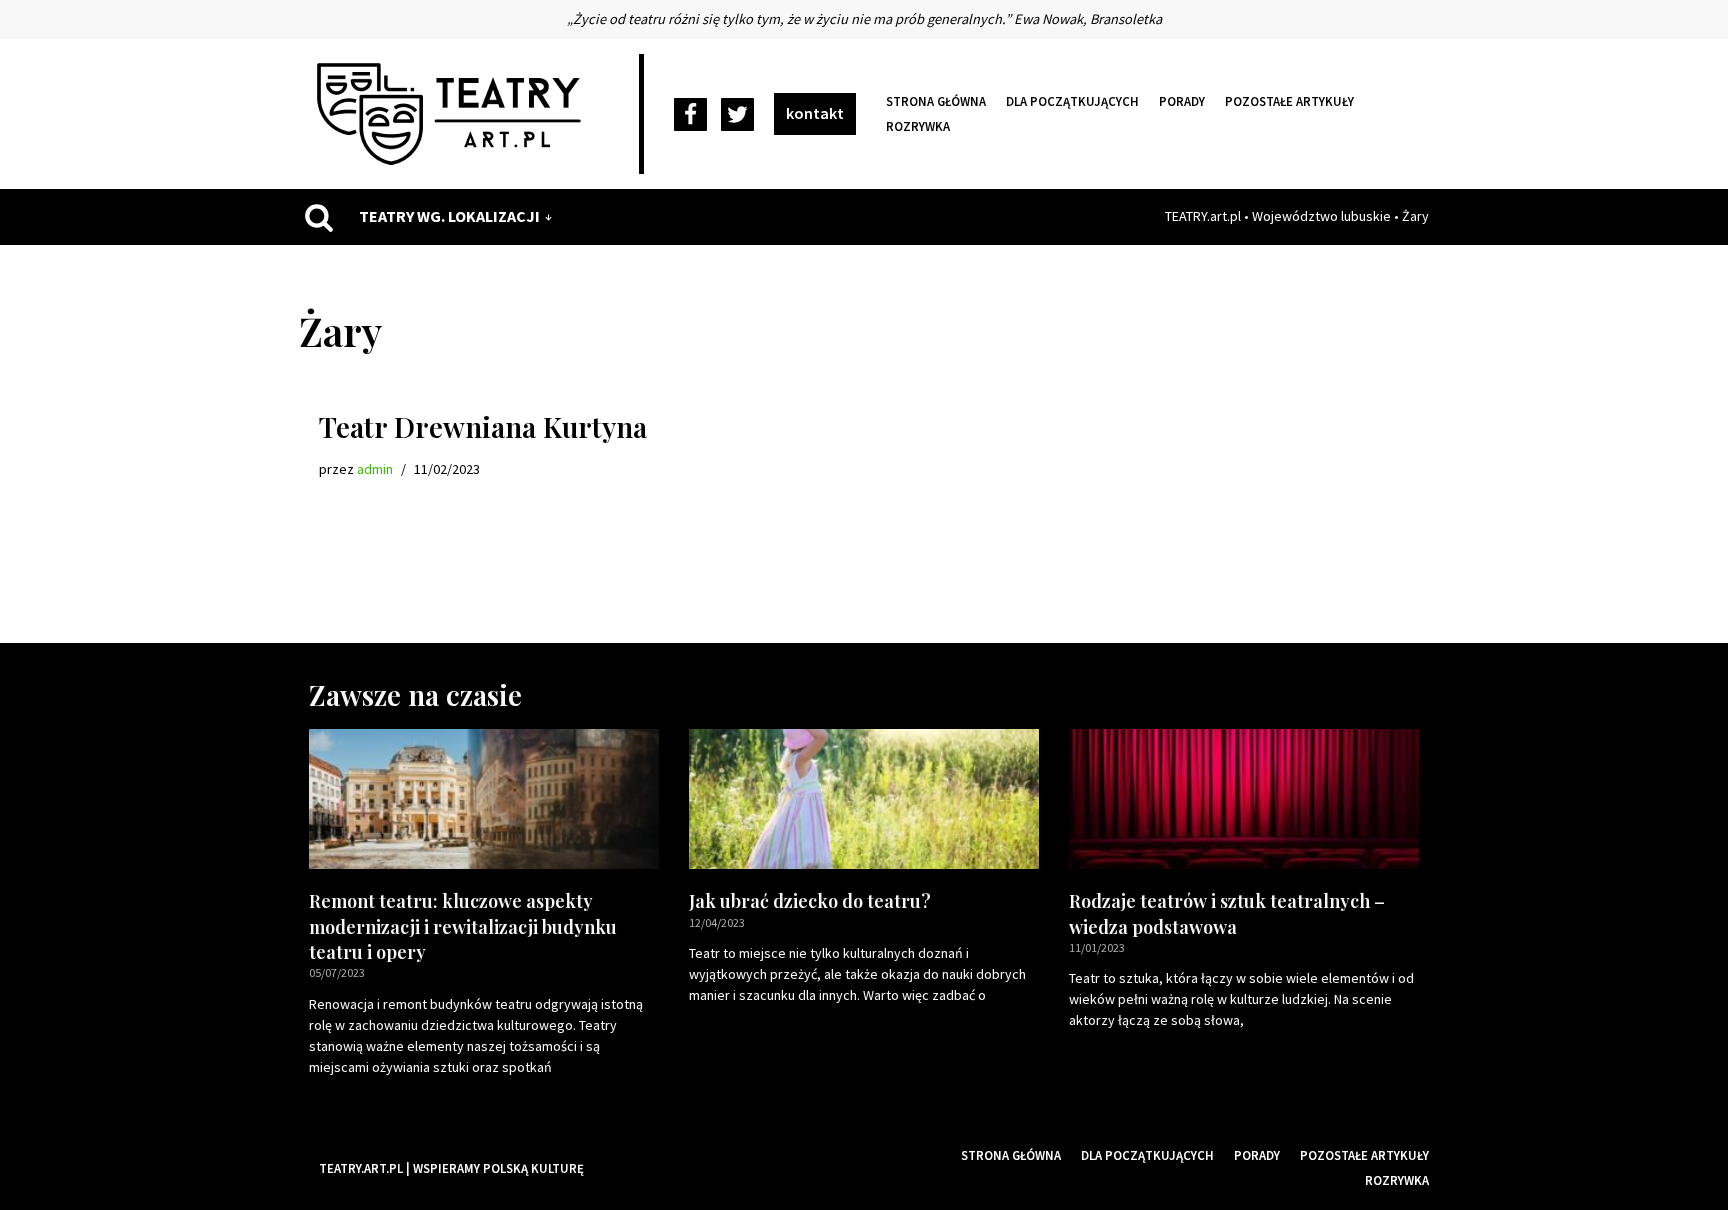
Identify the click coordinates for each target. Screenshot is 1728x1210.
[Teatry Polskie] (454, 114)
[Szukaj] (319, 217)
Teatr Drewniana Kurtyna (483, 426)
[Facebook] (690, 114)
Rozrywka (918, 126)
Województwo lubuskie (1321, 216)
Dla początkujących (1072, 101)
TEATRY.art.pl (1203, 216)
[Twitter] (737, 114)
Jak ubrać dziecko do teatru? (810, 901)
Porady (1182, 101)
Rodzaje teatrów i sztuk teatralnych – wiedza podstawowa (1227, 913)
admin (375, 469)
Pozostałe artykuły (1289, 101)
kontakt (815, 113)
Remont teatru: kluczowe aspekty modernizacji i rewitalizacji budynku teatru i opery (463, 926)
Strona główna (936, 101)
